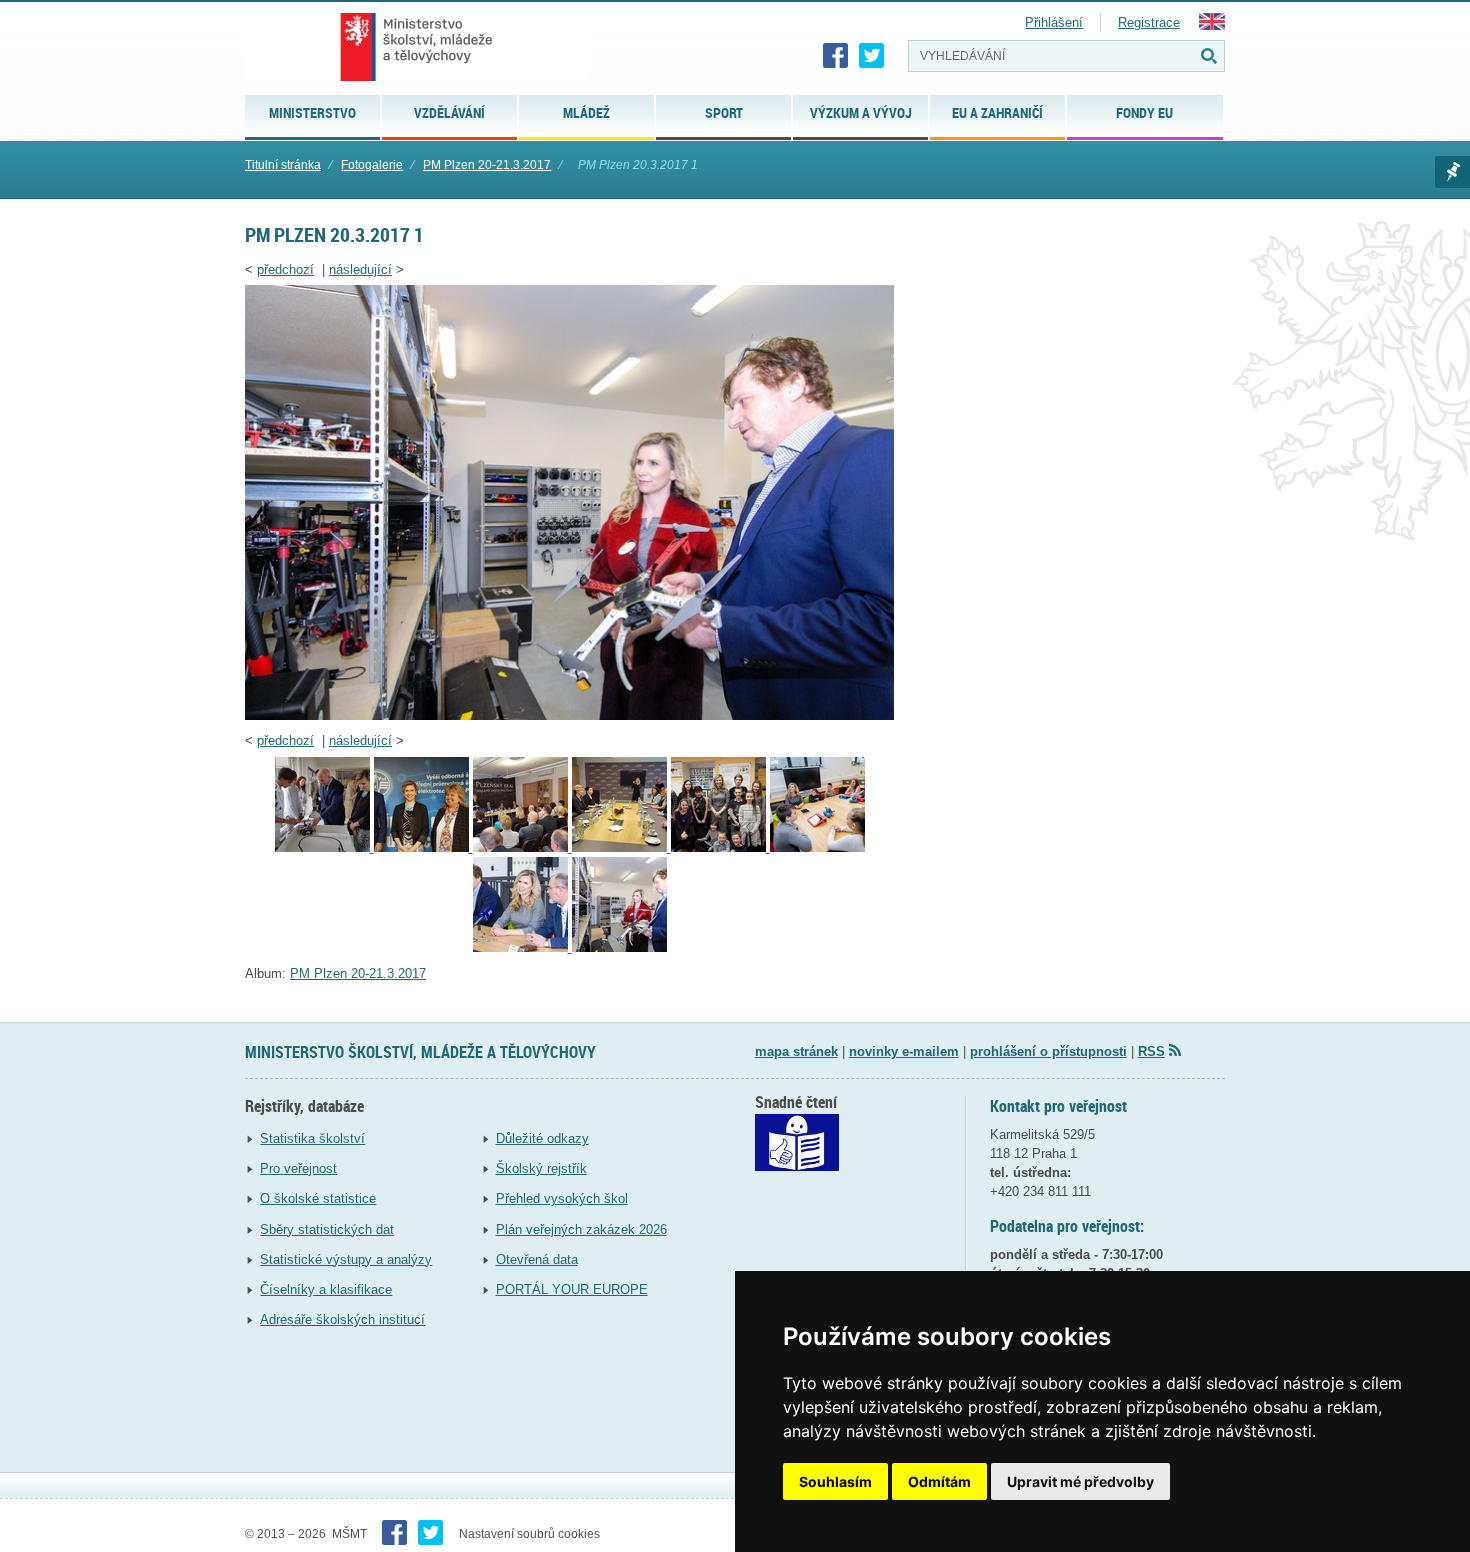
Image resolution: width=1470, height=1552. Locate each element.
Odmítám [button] (939, 1481)
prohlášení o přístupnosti (1048, 1051)
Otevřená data (537, 1259)
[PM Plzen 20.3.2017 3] (720, 847)
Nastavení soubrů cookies (529, 1534)
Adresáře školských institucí (342, 1319)
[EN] (1212, 25)
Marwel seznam (1452, 172)
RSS (1151, 1051)
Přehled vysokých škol (562, 1198)
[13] (423, 847)
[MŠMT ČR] (416, 47)
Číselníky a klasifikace (326, 1289)
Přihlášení (1054, 22)
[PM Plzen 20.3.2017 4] (522, 947)
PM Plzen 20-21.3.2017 (487, 165)
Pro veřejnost (298, 1168)
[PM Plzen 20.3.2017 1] (569, 715)
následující (360, 269)
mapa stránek (796, 1051)
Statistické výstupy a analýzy (346, 1259)
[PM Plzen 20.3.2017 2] (817, 847)
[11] (621, 847)
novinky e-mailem (904, 1051)
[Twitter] (872, 56)
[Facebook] (836, 56)
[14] (324, 847)
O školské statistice (318, 1198)
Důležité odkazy (542, 1138)
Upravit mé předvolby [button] (1080, 1481)
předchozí (285, 269)
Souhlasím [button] (835, 1481)
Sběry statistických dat (327, 1229)
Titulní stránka (283, 165)
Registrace (1149, 22)
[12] (522, 847)
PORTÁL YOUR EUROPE (572, 1289)
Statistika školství (312, 1138)
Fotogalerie (372, 165)
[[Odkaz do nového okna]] (797, 1166)
